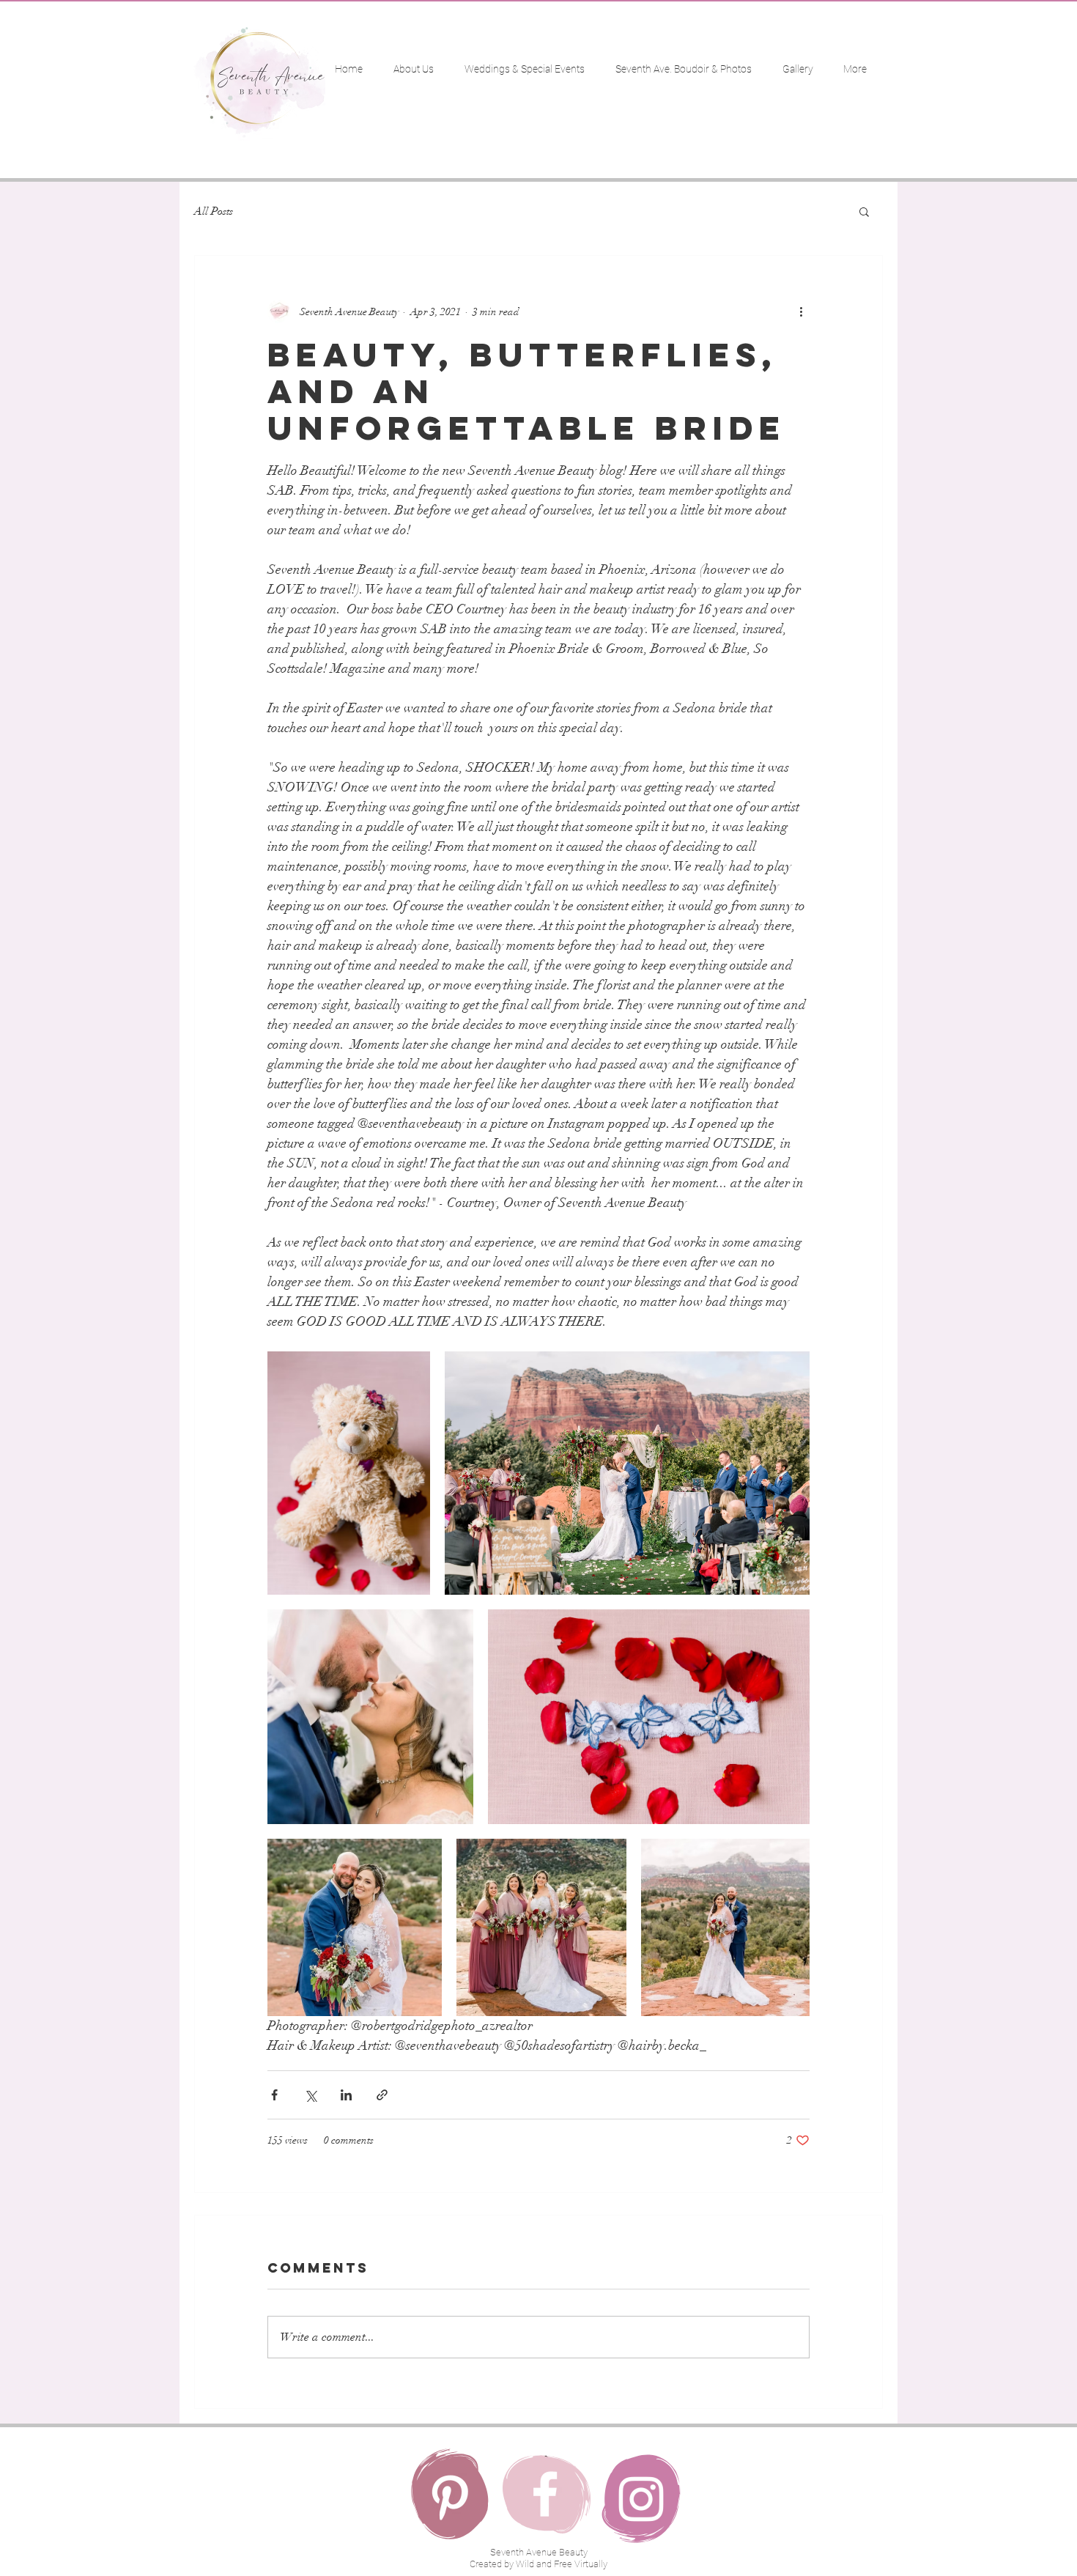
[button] (864, 211)
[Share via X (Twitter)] (310, 2095)
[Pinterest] (450, 2498)
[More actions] (801, 311)
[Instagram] (641, 2499)
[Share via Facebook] (274, 2095)
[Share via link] (382, 2095)
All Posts (214, 211)
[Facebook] (545, 2494)
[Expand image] (349, 1473)
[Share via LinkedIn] (346, 2095)
